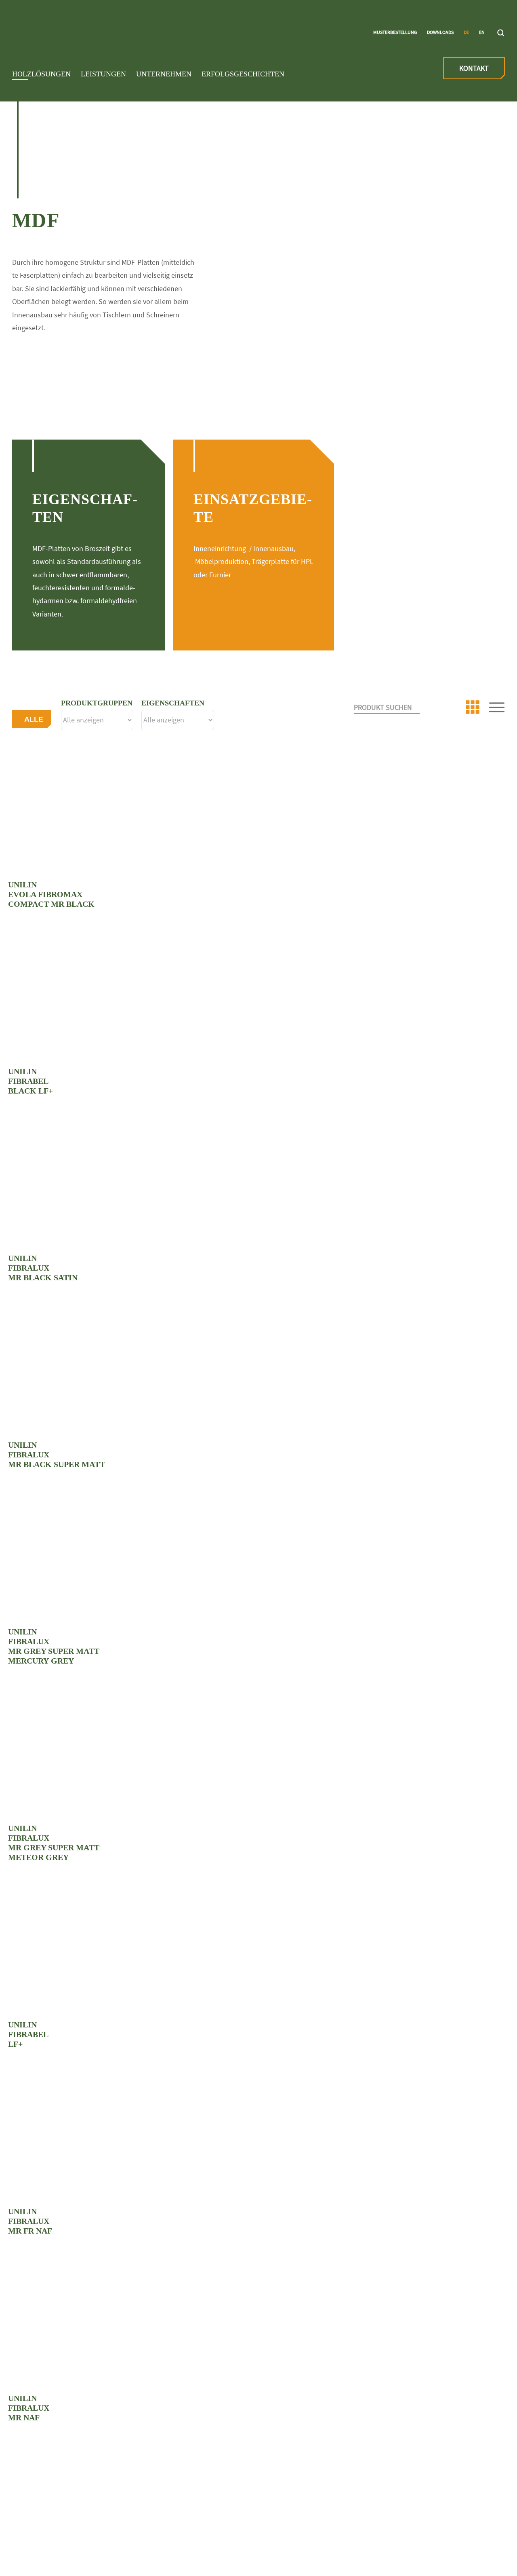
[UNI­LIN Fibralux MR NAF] (258, 2325)
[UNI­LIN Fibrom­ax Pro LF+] (258, 2511)
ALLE (34, 719)
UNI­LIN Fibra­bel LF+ (28, 2034)
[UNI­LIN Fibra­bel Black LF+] (258, 998)
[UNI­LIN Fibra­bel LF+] (258, 1951)
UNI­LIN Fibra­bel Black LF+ (30, 1081)
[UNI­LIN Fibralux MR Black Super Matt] (258, 1371)
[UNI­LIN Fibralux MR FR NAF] (258, 2138)
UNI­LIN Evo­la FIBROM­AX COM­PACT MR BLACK (51, 894)
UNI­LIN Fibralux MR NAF (29, 2408)
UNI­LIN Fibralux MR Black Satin (43, 1268)
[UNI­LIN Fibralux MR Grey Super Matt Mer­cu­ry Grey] (258, 1558)
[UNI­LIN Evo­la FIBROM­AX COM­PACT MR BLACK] (258, 811)
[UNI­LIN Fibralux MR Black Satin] (258, 1185)
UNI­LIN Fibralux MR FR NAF (30, 2221)
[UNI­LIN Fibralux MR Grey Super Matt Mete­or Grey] (258, 1755)
